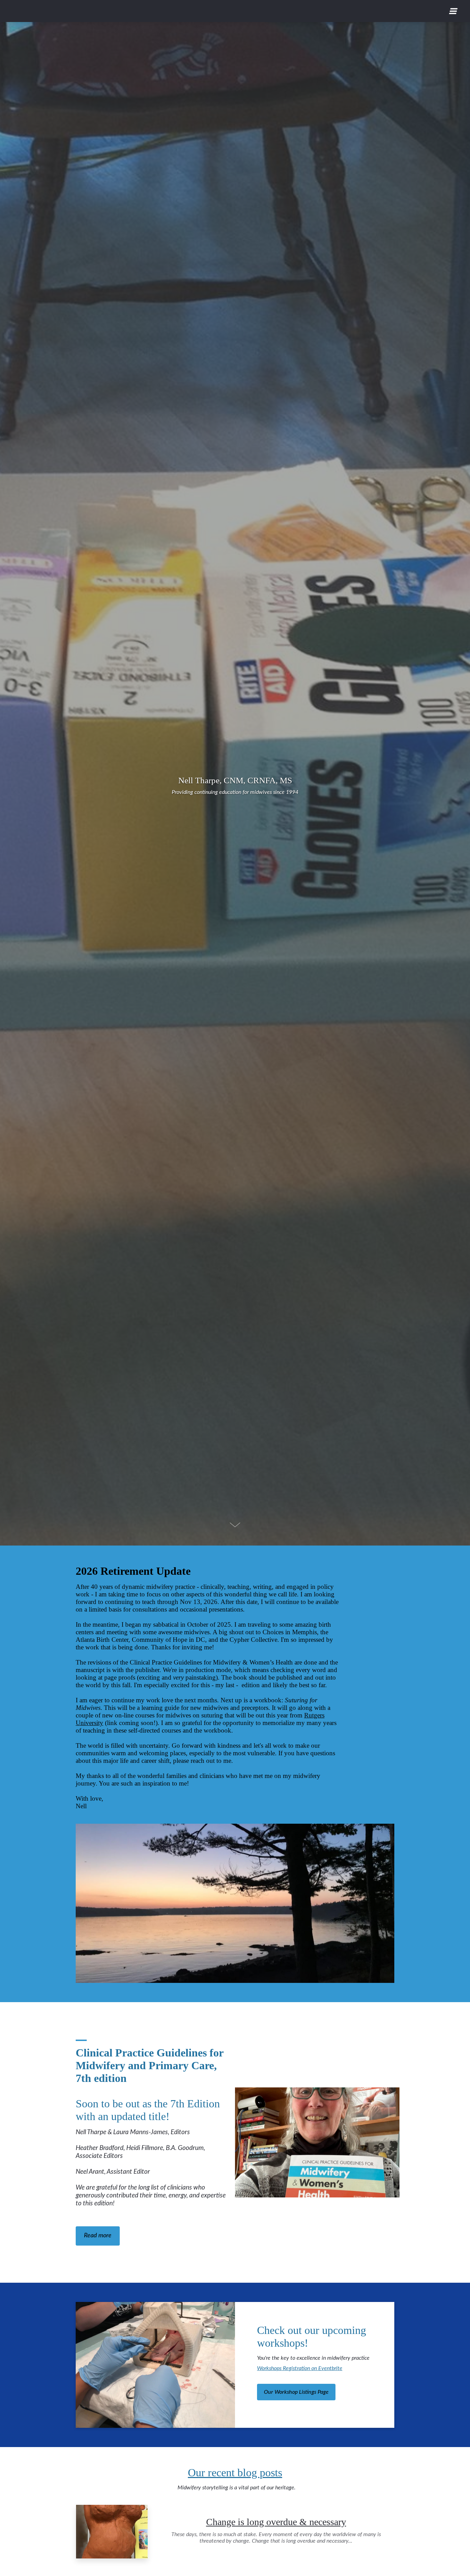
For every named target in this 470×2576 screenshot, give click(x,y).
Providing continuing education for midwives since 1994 (235, 792)
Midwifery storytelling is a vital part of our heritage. (235, 2488)
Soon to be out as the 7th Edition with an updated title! (149, 2084)
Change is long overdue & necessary (276, 2522)
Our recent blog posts (235, 2473)
